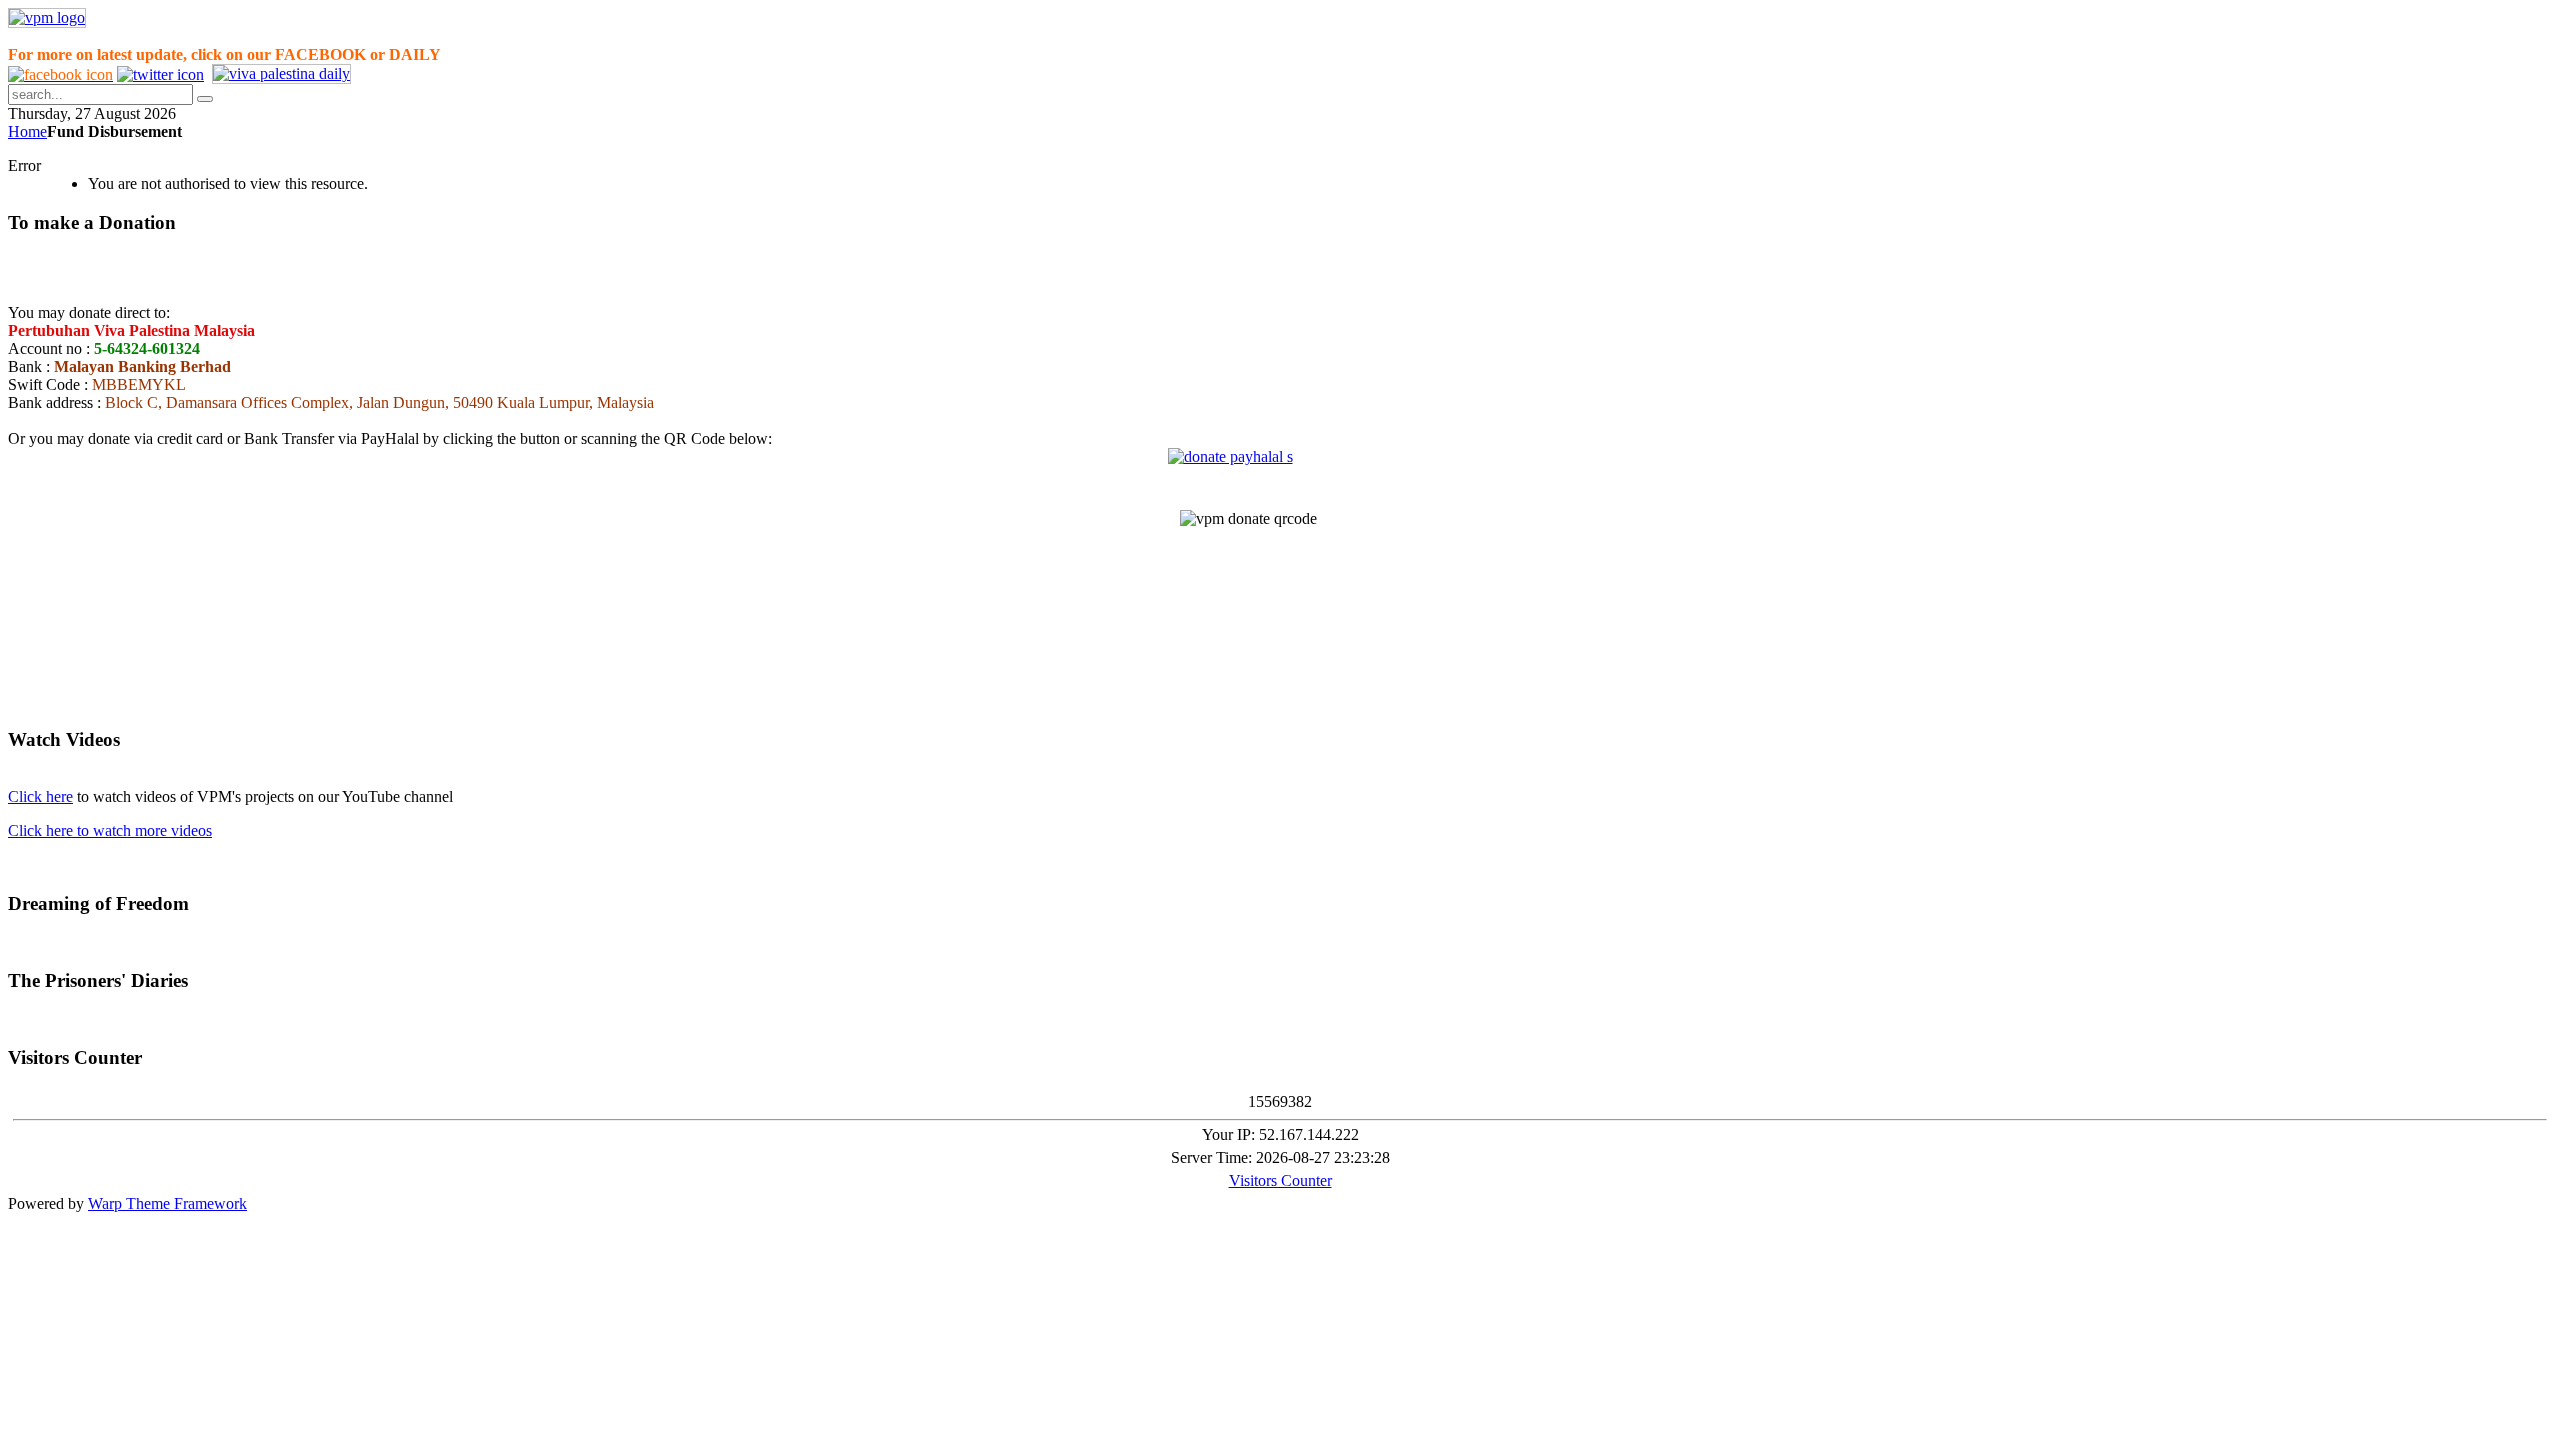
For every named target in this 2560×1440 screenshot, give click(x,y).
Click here (40, 796)
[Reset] (205, 99)
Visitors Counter (1280, 1180)
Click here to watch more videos (110, 830)
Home (27, 131)
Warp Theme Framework (167, 1203)
